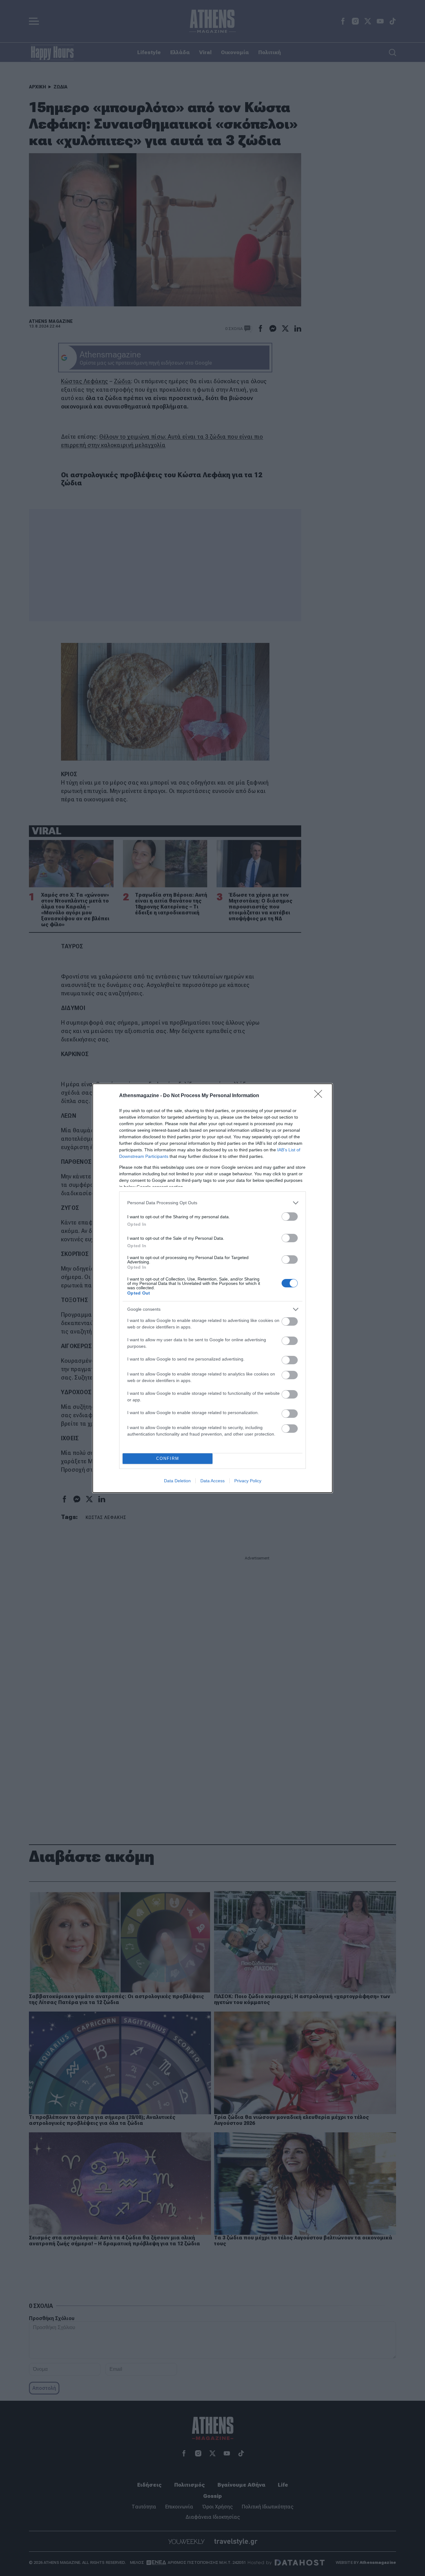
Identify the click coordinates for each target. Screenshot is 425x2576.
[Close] (320, 1096)
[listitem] (213, 1203)
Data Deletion (177, 1481)
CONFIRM (168, 1458)
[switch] (290, 1217)
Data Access (213, 1481)
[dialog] (213, 1288)
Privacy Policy (248, 1481)
